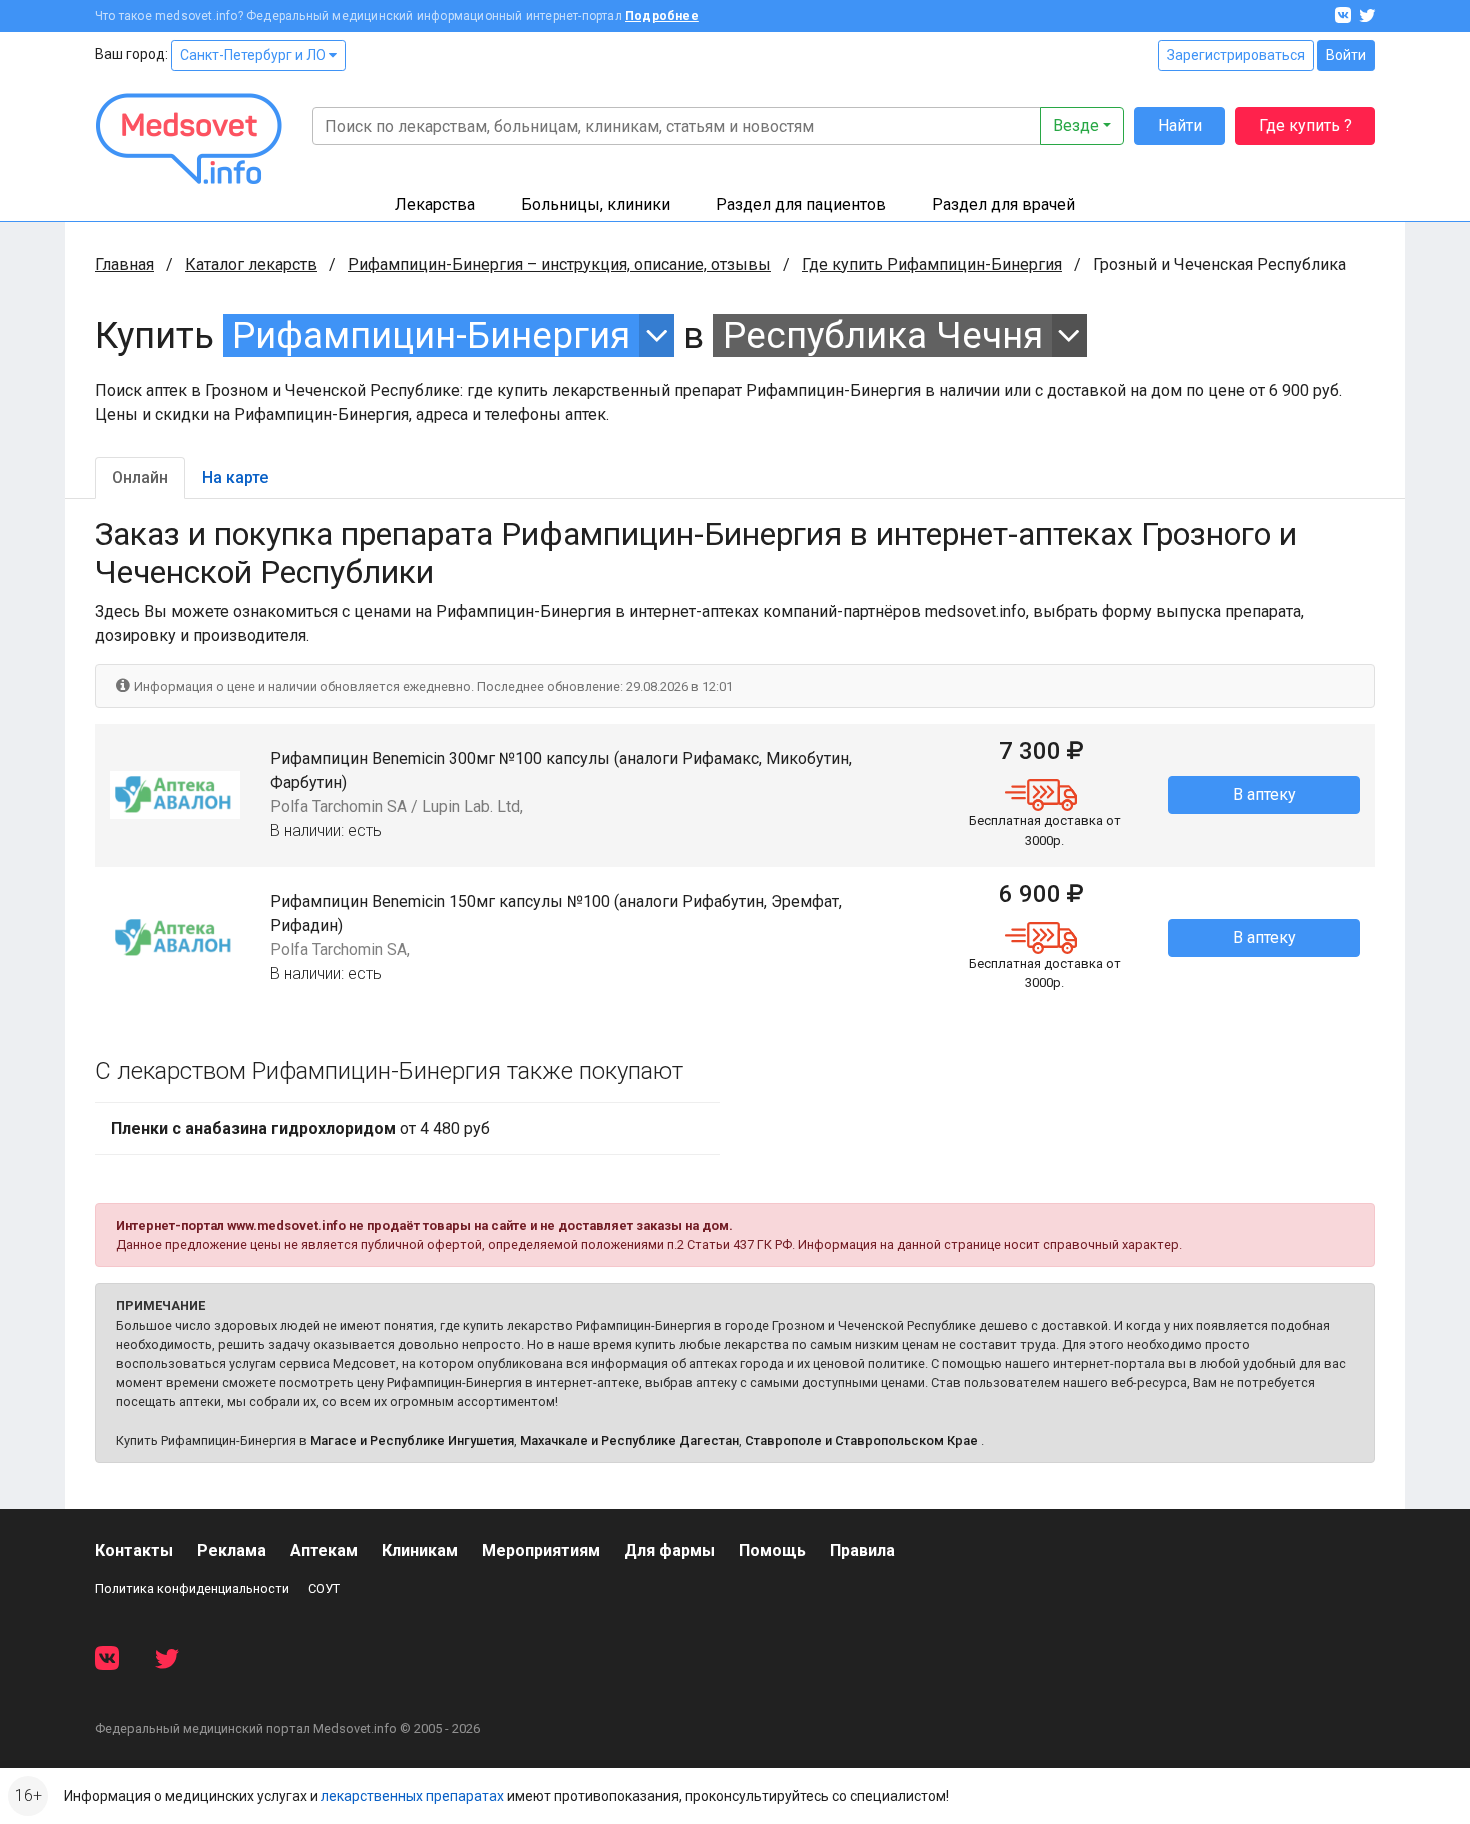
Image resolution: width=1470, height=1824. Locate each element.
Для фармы (669, 1550)
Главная (124, 264)
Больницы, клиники (595, 204)
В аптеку (1264, 794)
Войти (1346, 55)
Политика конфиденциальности (192, 1588)
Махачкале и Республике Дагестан (629, 1440)
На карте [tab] (235, 477)
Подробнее (662, 16)
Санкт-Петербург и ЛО (254, 55)
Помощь (772, 1550)
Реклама (231, 1550)
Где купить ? (1305, 125)
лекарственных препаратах (412, 1796)
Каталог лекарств (251, 264)
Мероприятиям (541, 1550)
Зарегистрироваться (1236, 55)
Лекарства (435, 204)
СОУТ (324, 1588)
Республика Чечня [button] (883, 335)
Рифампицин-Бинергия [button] (431, 335)
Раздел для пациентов (801, 204)
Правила (862, 1550)
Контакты (134, 1550)
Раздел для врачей (1003, 204)
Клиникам (420, 1550)
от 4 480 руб (300, 1128)
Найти (1180, 125)
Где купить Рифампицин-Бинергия (932, 264)
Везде (1076, 125)
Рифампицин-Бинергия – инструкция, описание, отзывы (559, 264)
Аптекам (324, 1550)
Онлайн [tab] (140, 477)
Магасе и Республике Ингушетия (412, 1440)
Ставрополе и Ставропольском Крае (861, 1440)
